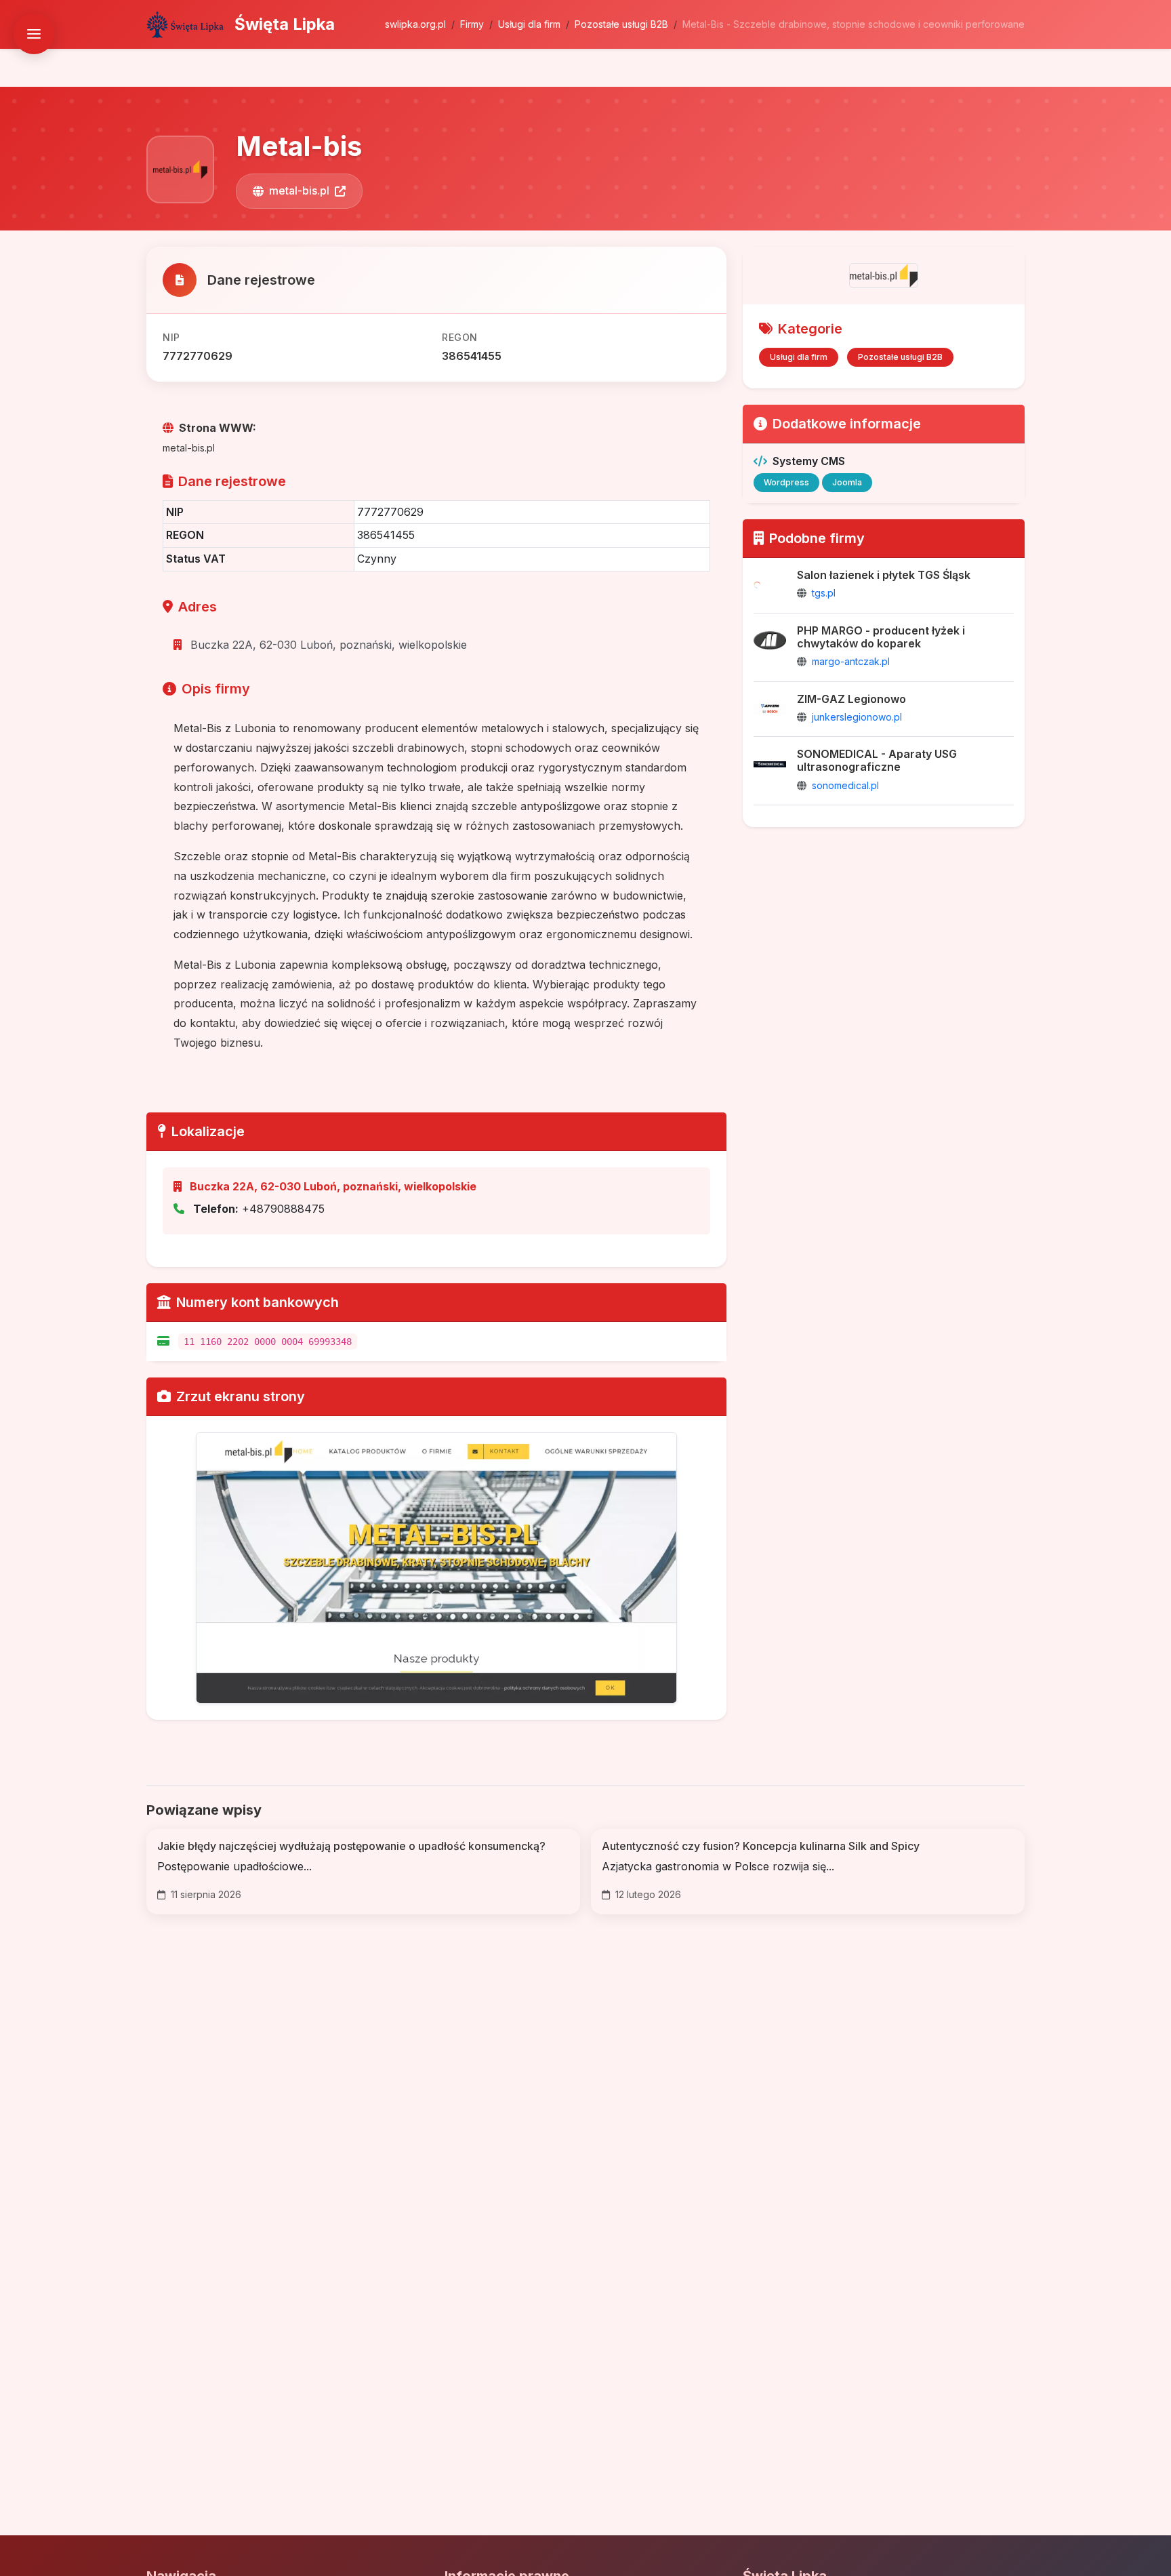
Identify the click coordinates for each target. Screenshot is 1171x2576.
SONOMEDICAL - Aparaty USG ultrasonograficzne (877, 760)
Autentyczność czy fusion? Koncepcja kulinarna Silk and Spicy (761, 1846)
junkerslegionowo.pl (857, 717)
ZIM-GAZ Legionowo (851, 699)
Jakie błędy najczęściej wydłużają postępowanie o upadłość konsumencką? (351, 1846)
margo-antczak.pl (851, 661)
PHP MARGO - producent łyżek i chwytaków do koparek (881, 637)
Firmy (472, 24)
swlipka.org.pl (415, 24)
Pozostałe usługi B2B (621, 24)
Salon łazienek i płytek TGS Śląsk (884, 575)
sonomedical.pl (845, 785)
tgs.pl (824, 593)
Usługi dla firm (529, 24)
